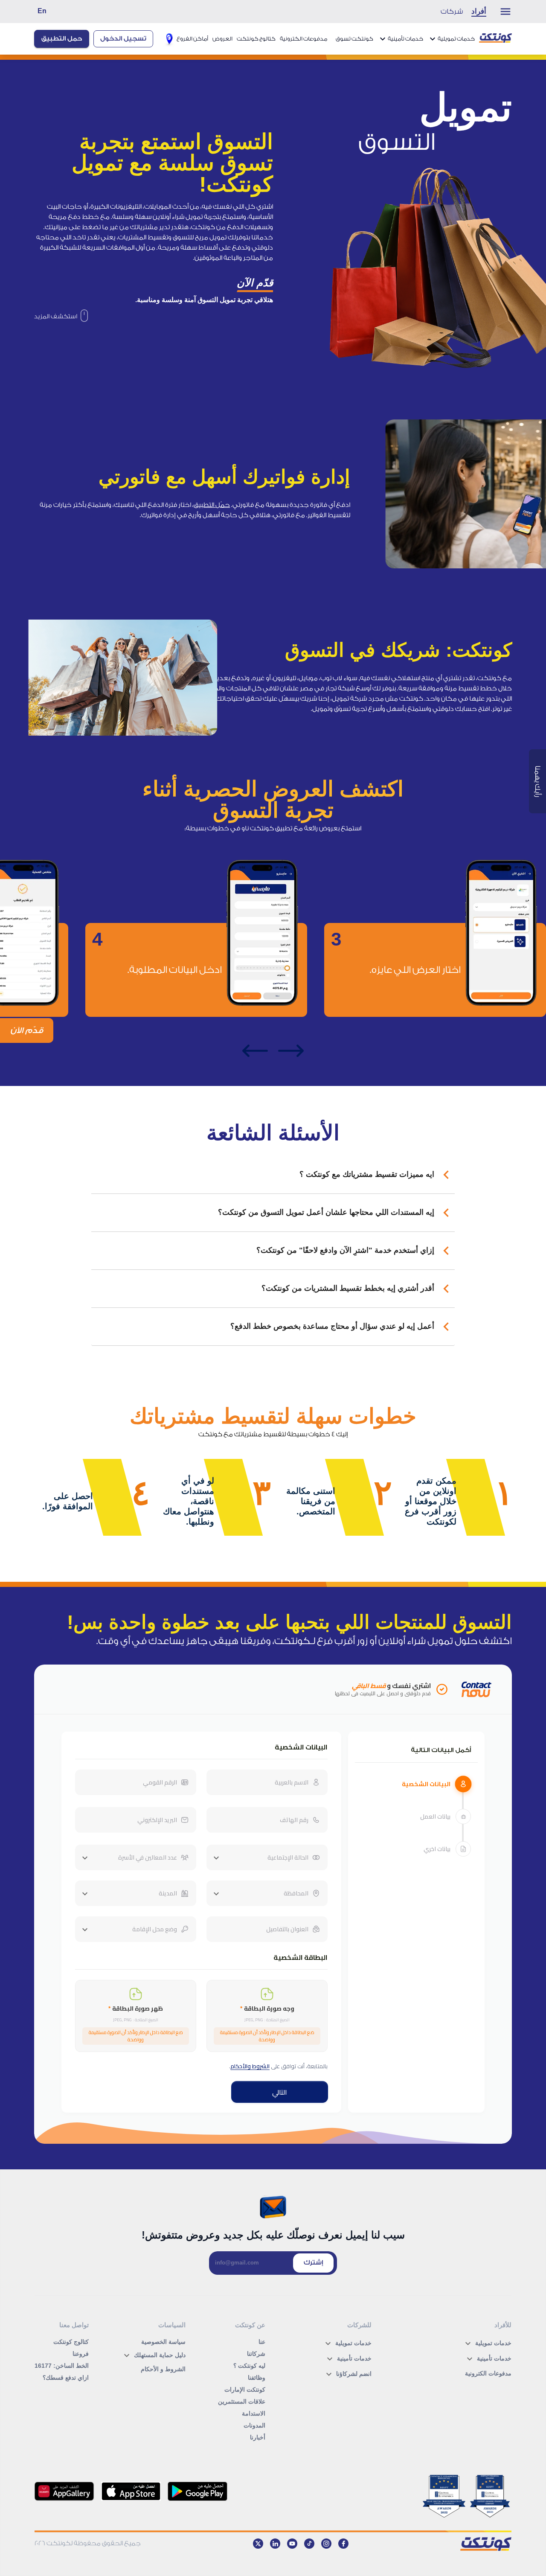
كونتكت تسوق (354, 39)
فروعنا (81, 2354)
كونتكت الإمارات (245, 2390)
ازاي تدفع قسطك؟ (66, 2378)
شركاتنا (256, 2354)
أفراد (479, 11)
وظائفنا (257, 2378)
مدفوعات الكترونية (303, 39)
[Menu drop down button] (501, 12)
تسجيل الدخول (123, 39)
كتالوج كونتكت (256, 39)
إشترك (313, 2263)
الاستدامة (254, 2413)
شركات (452, 12)
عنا (262, 2342)
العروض (222, 39)
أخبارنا (258, 2437)
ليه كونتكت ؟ (249, 2366)
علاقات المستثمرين (242, 2401)
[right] (291, 1051)
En (42, 11)
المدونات (254, 2425)
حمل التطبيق (62, 39)
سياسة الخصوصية (163, 2342)
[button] (273, 1175)
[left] (255, 1051)
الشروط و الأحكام (163, 2369)
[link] (61, 317)
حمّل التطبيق (212, 505)
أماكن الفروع (192, 39)
